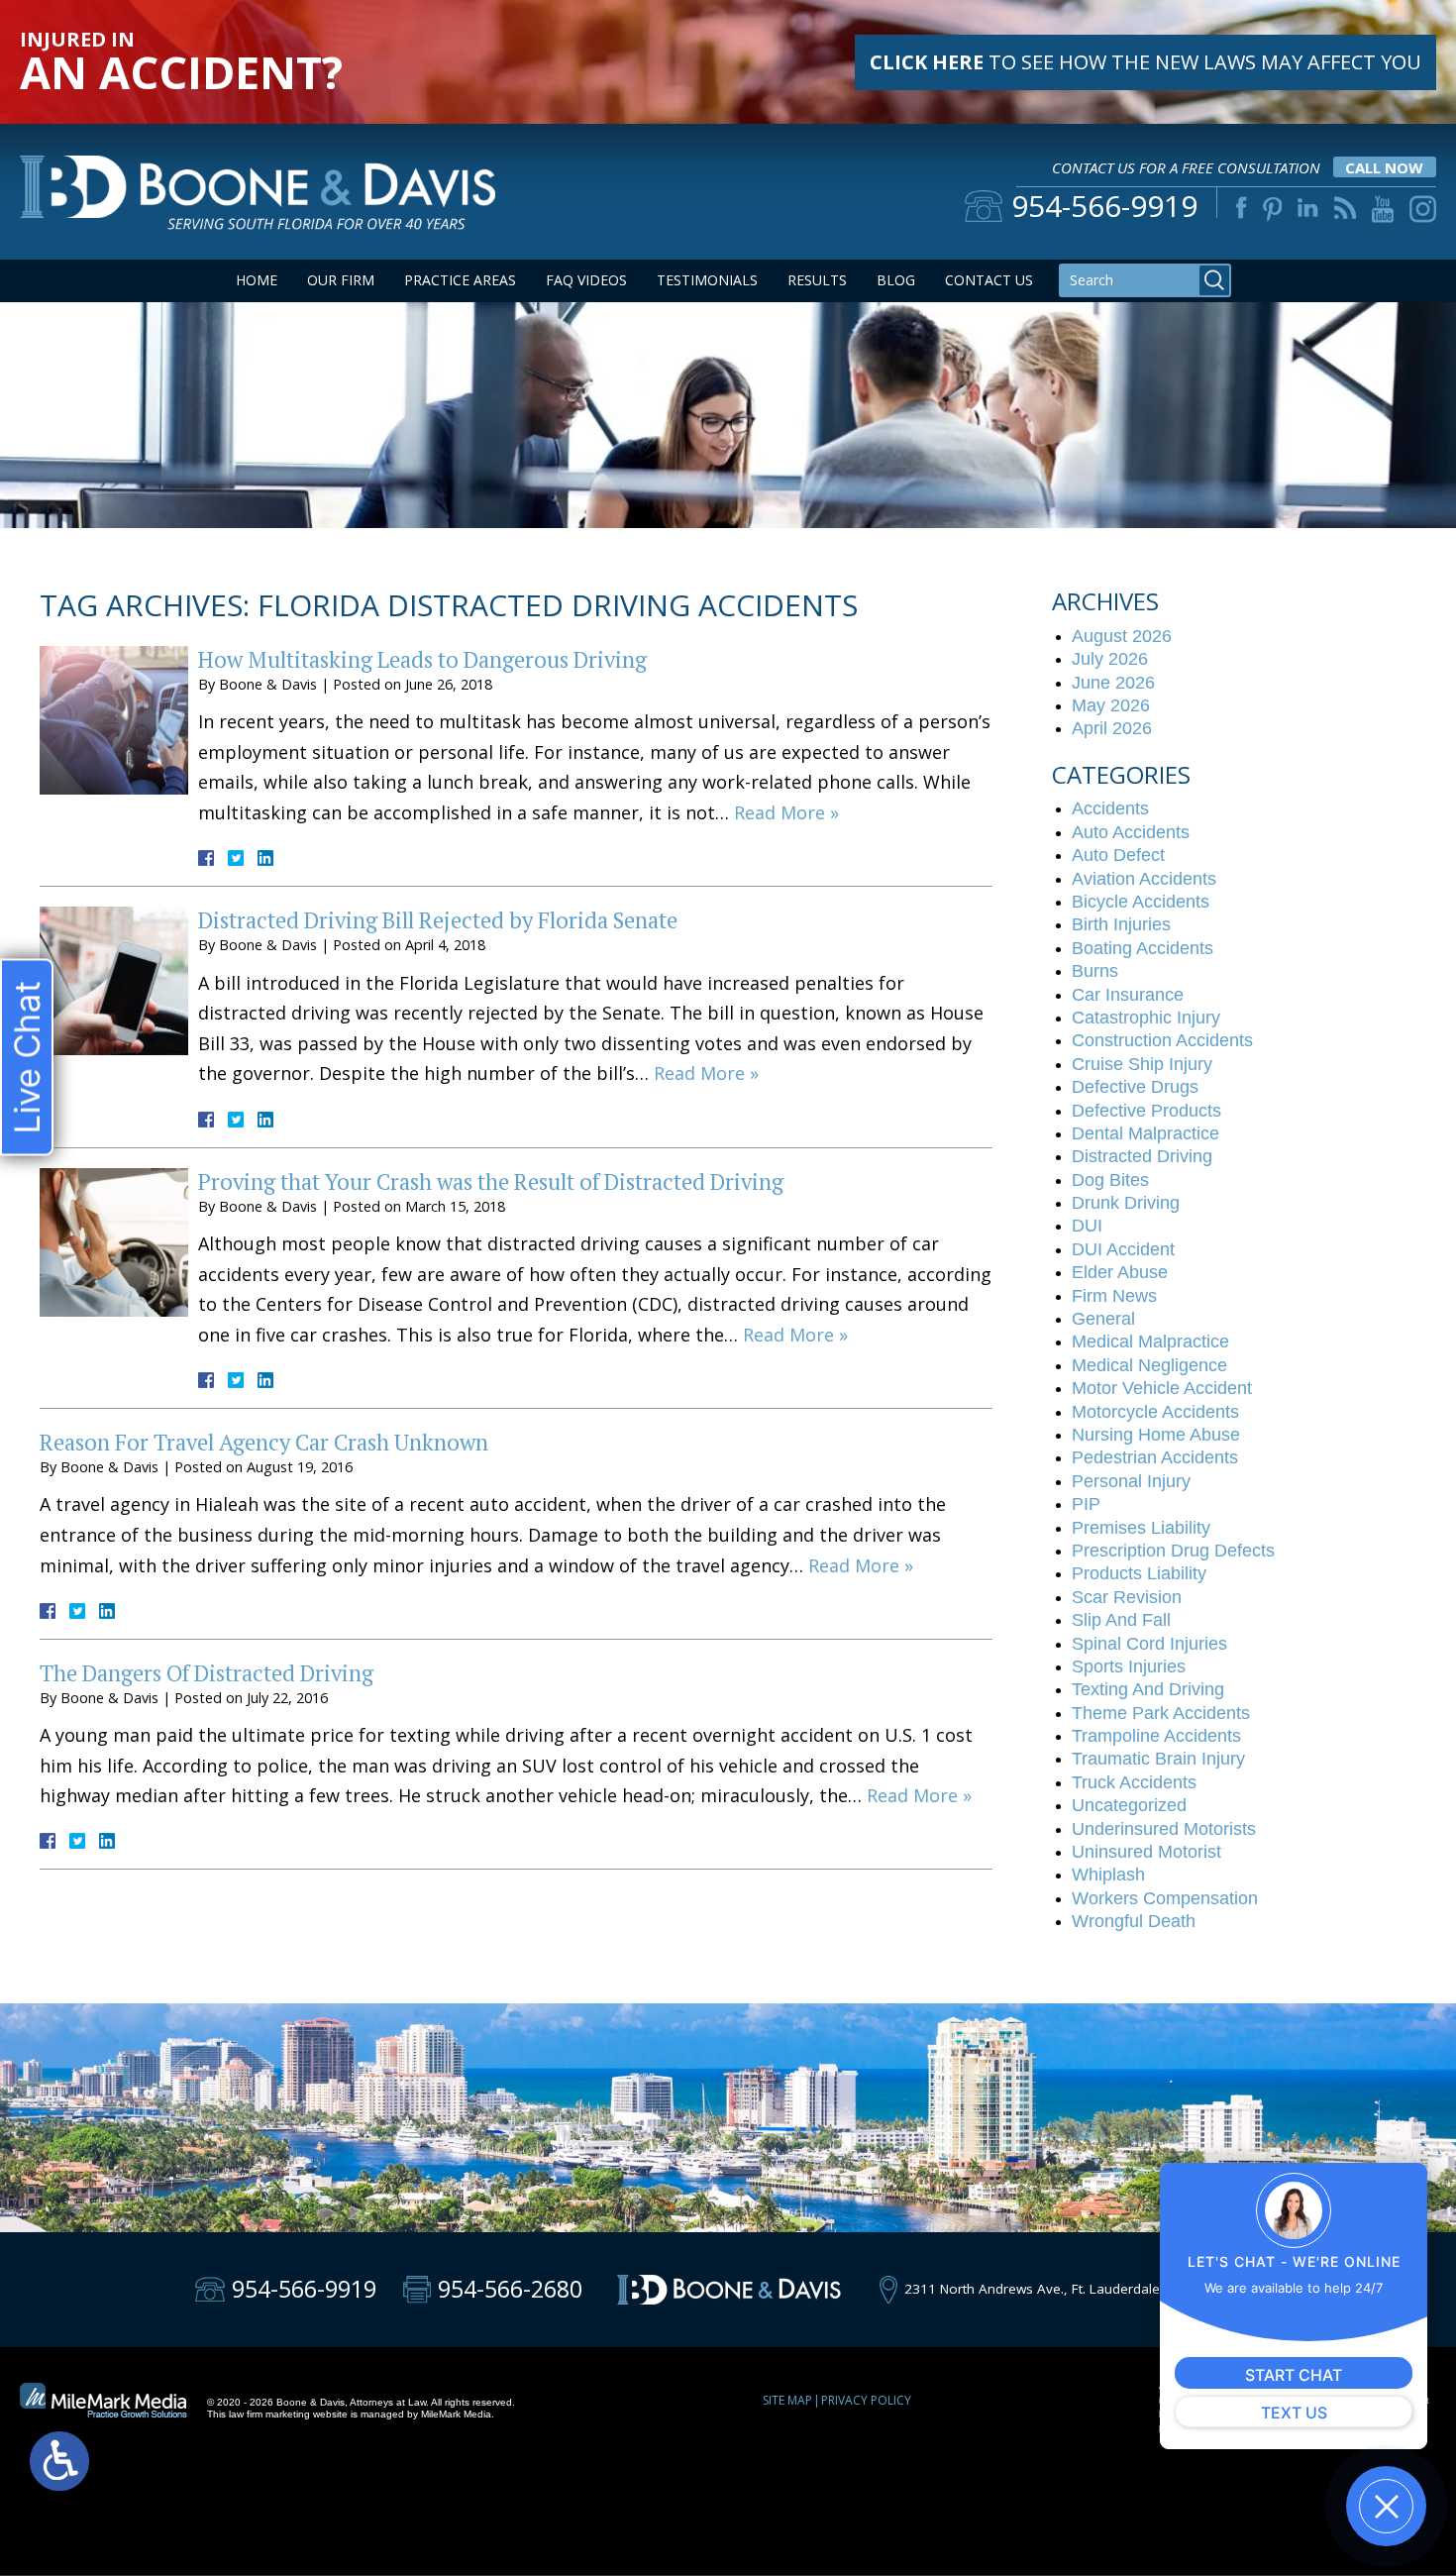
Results (817, 280)
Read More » (786, 812)
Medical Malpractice (1150, 1342)
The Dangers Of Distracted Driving (207, 1673)
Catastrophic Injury (1146, 1018)
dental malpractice (1145, 1133)
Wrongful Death (1134, 1921)
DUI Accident (1123, 1249)
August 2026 (1122, 636)
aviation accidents (1144, 879)
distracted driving (1142, 1156)
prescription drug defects (1173, 1551)
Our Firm (341, 280)
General (1103, 1319)
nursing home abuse (1156, 1435)
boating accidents (1143, 948)
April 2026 (1112, 728)
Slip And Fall (1121, 1620)
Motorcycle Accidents (1155, 1412)
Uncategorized (1129, 1805)
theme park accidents (1161, 1713)
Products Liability (1139, 1573)
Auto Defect (1118, 855)
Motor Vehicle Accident (1162, 1388)
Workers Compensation (1165, 1898)
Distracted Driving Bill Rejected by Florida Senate (438, 920)
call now (1384, 167)
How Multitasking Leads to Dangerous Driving (422, 659)
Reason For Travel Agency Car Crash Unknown (264, 1442)
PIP (1086, 1504)
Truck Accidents (1134, 1782)
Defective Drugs (1135, 1087)
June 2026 (1113, 683)
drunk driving (1126, 1203)
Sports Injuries (1129, 1666)
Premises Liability (1141, 1528)
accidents (1110, 808)
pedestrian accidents (1155, 1457)
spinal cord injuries (1149, 1644)
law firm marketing (269, 2414)
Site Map (787, 2400)
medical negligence (1149, 1365)
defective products (1146, 1111)
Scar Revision (1127, 1597)
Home (257, 280)
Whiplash (1108, 1875)
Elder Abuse (1120, 1272)
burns (1095, 971)
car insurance (1128, 995)
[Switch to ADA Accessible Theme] (59, 2461)
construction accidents (1162, 1040)
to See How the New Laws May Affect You (1145, 62)
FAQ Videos (586, 280)
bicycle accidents (1141, 902)
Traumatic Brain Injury (1158, 1759)
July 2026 (1110, 659)
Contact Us (989, 280)
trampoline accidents (1156, 1736)
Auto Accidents (1131, 832)
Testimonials (707, 280)
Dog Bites (1110, 1180)
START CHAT (1294, 2375)
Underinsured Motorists (1164, 1829)
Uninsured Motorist (1146, 1852)
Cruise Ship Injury (1142, 1064)
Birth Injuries (1121, 924)
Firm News (1114, 1296)
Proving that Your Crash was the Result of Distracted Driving (491, 1181)
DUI (1087, 1226)
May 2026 (1111, 705)
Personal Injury (1131, 1481)
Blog (896, 280)
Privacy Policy (866, 2400)
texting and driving (1148, 1689)
